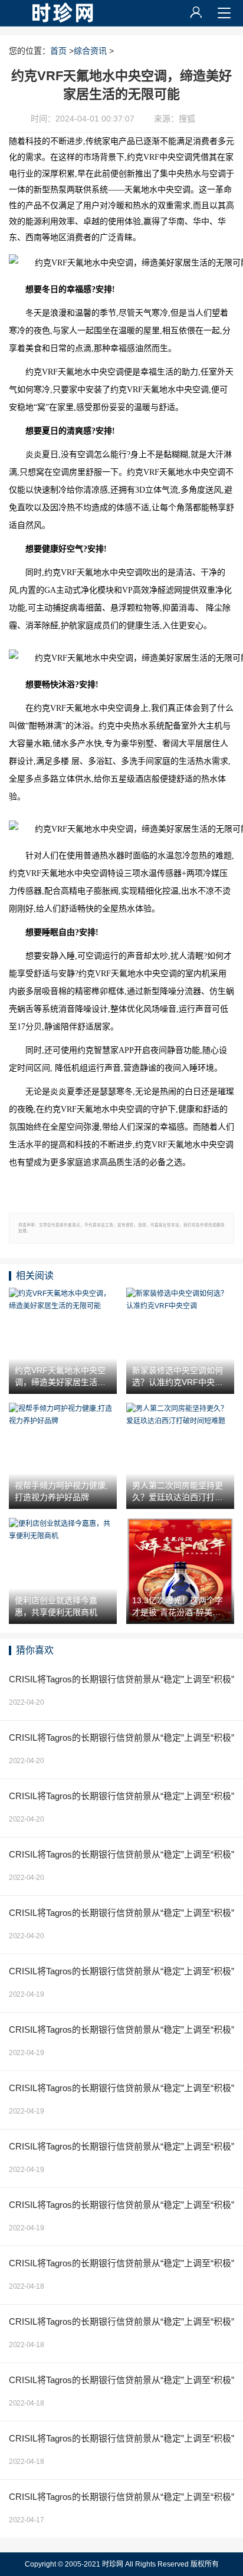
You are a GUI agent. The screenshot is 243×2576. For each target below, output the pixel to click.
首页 (58, 51)
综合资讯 (90, 51)
